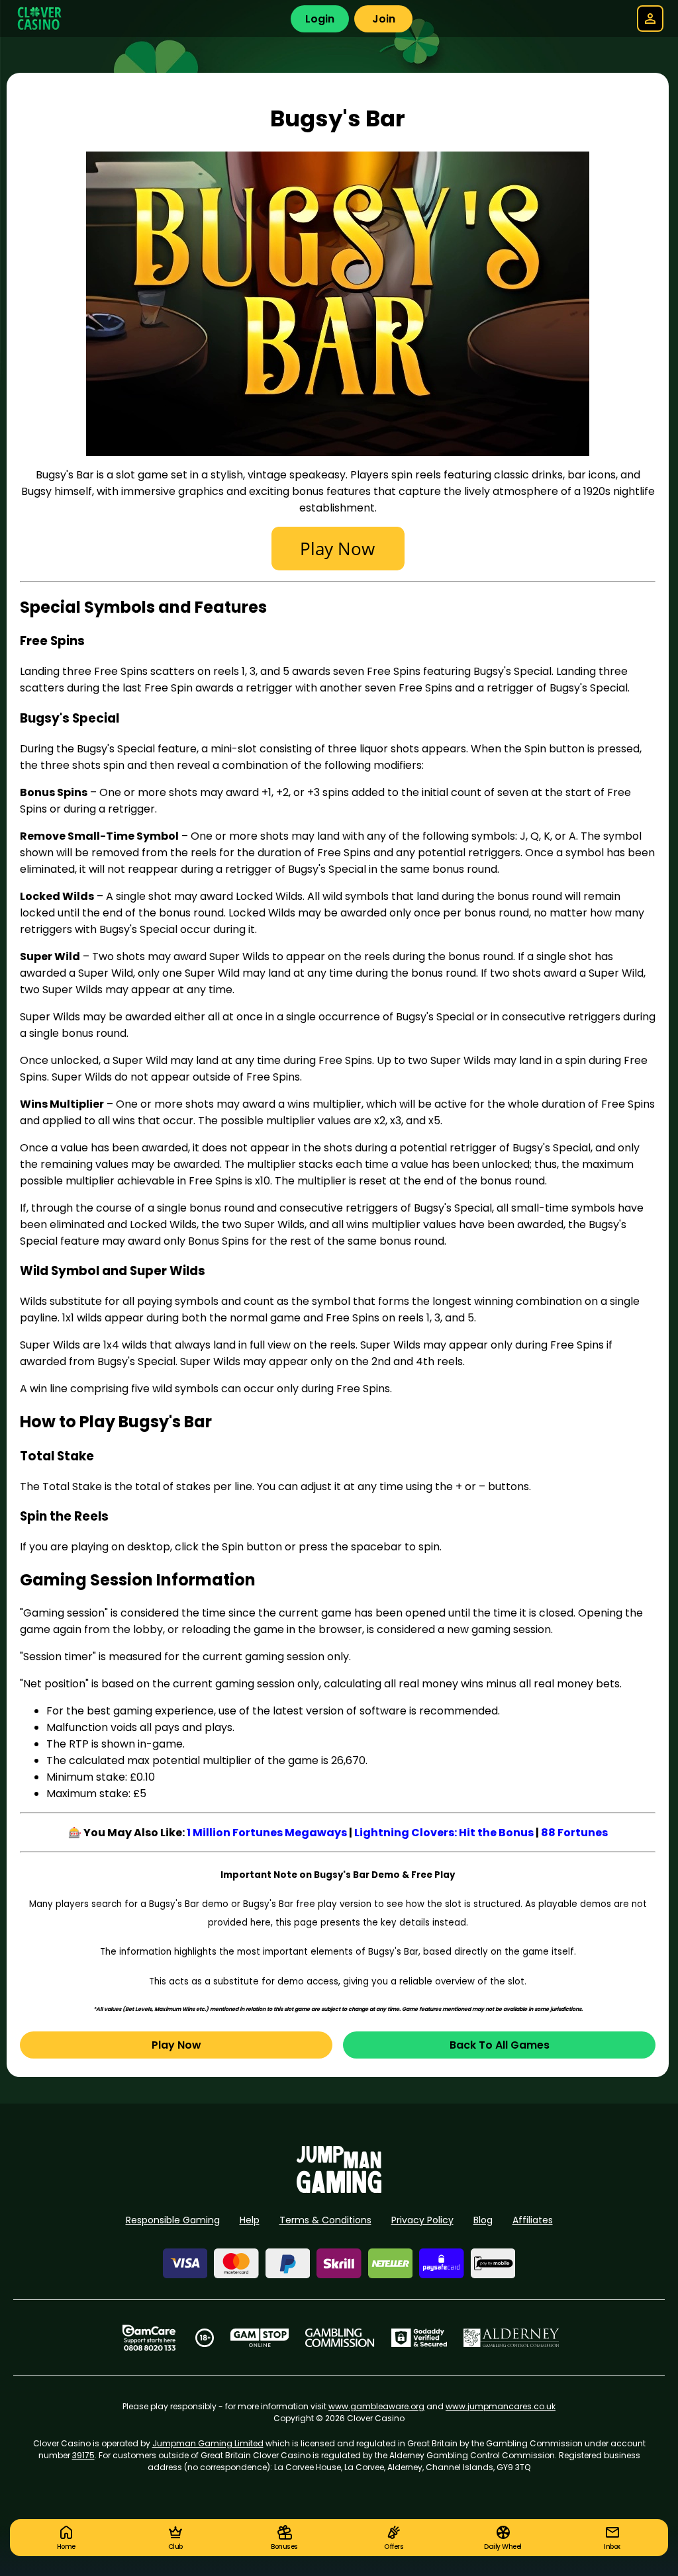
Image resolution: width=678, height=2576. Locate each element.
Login (320, 19)
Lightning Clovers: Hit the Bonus (444, 1833)
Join (384, 19)
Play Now (176, 2045)
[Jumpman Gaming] (339, 2189)
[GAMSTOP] (260, 2338)
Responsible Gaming (173, 2220)
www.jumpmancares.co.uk (501, 2406)
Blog (483, 2220)
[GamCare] (149, 2338)
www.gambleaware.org (376, 2406)
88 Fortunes (574, 1833)
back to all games (500, 2045)
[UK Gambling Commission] (340, 2338)
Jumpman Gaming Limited (208, 2443)
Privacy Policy (422, 2220)
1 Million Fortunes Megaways (267, 1833)
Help (250, 2220)
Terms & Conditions (325, 2220)
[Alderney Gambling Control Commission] (511, 2338)
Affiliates (533, 2220)
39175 (83, 2455)
